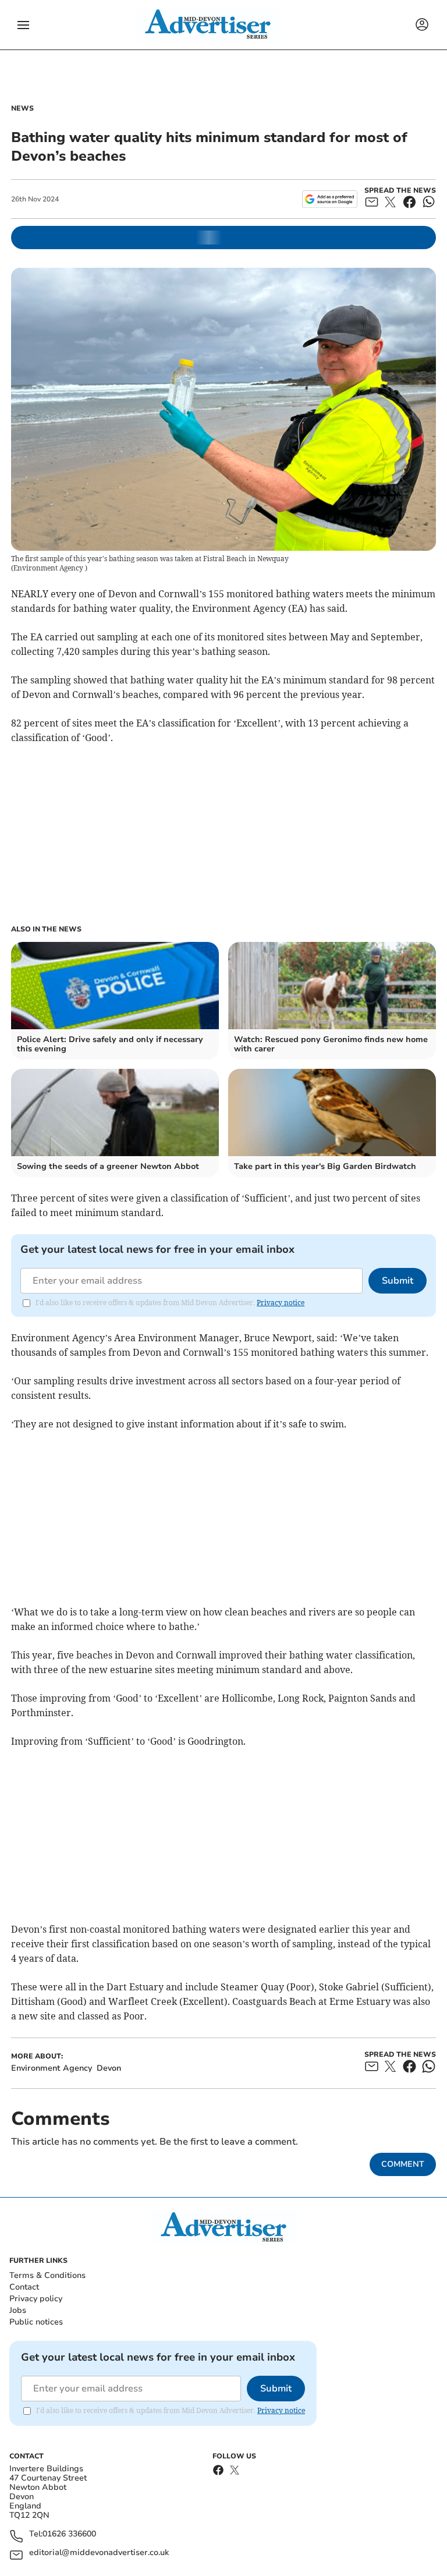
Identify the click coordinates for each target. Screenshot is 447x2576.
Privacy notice (281, 1303)
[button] (23, 25)
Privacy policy (36, 2299)
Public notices (36, 2322)
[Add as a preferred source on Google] (330, 199)
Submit (398, 1281)
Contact (24, 2287)
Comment (403, 2164)
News (22, 108)
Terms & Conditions (47, 2275)
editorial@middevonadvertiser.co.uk (99, 2553)
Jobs (18, 2310)
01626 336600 (69, 2534)
